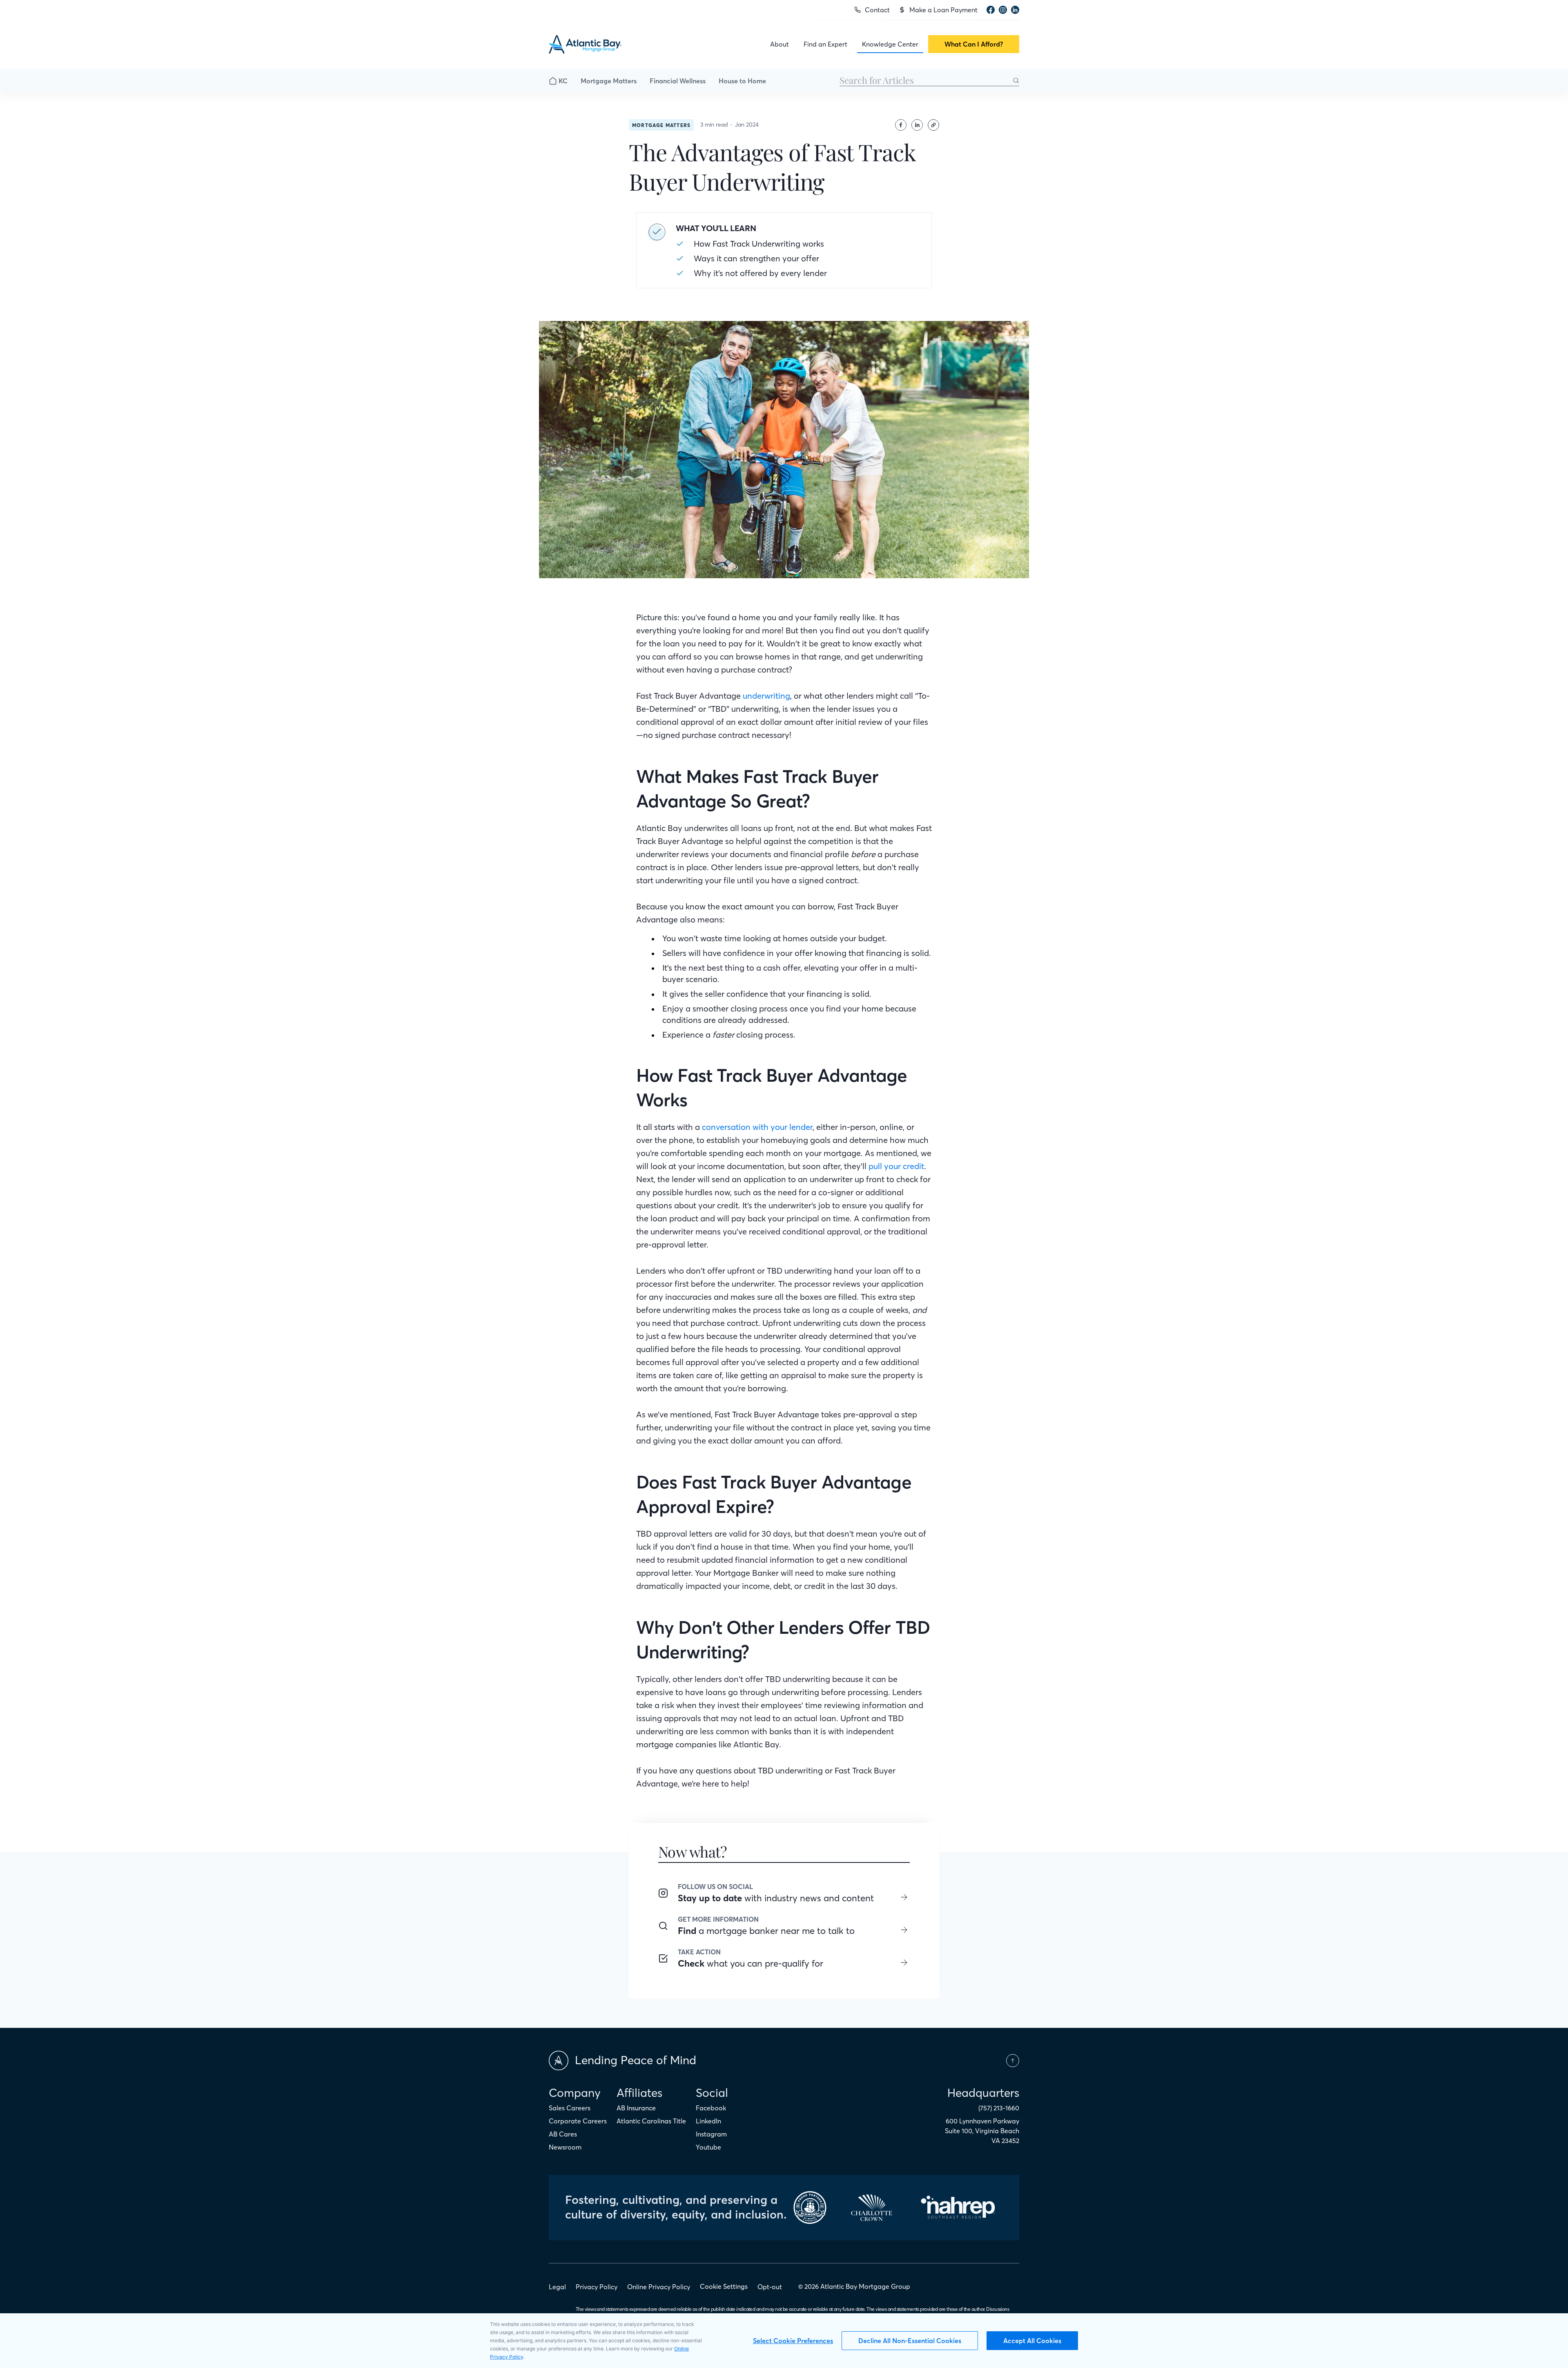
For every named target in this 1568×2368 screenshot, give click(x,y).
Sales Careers (570, 2108)
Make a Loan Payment (943, 10)
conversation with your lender (757, 1127)
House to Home (742, 81)
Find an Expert (825, 44)
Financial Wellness (678, 81)
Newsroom (565, 2147)
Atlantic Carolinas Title (651, 2121)
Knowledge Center (890, 44)
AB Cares (563, 2134)
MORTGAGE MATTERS (661, 125)
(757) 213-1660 (999, 2108)
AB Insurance (636, 2108)
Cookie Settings (724, 2286)
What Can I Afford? (974, 44)
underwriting (766, 696)
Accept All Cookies (1032, 2341)
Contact (877, 10)
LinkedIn (708, 2121)
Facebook (711, 2108)
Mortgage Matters (609, 81)
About (780, 44)
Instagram (711, 2134)
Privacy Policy (597, 2287)
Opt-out (770, 2287)
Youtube (708, 2147)
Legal (557, 2287)
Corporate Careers (578, 2121)
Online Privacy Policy (659, 2287)
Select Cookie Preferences (793, 2341)
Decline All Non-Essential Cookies (910, 2341)
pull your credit (896, 1166)
